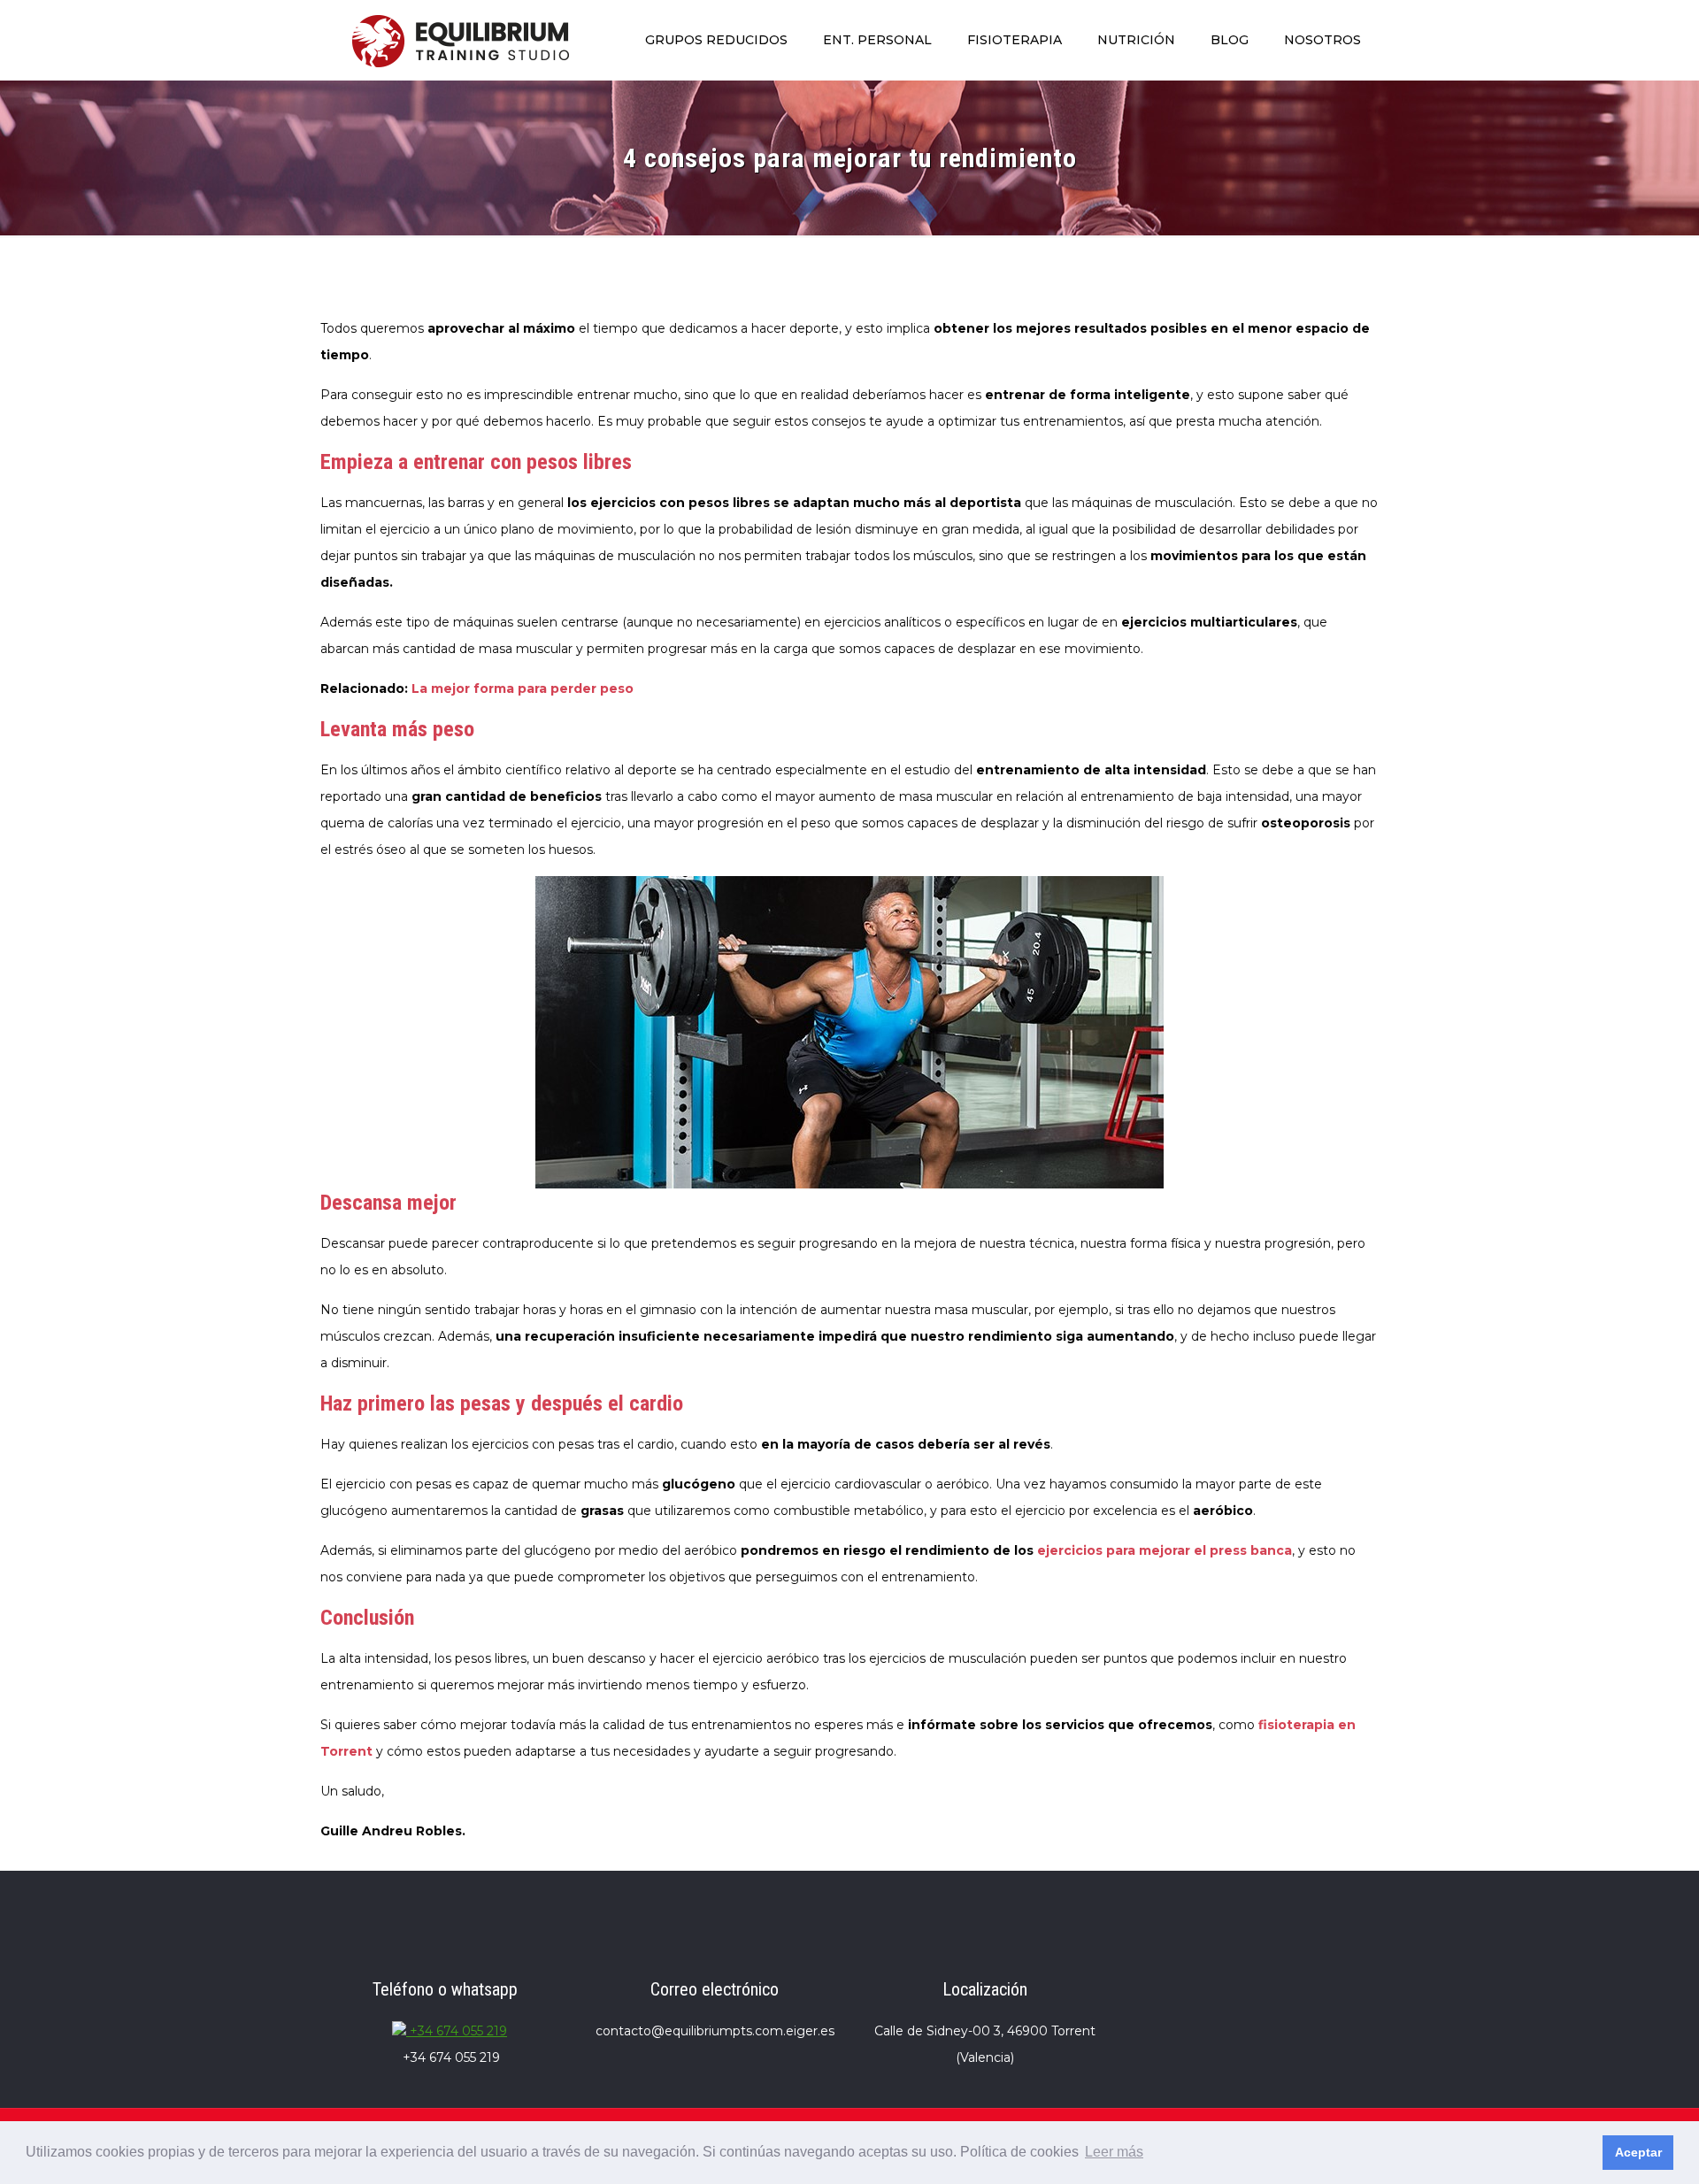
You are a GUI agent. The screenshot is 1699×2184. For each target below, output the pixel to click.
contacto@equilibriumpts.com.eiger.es (715, 2031)
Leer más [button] (1114, 2152)
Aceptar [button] (1638, 2152)
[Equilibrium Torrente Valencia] (461, 40)
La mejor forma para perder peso (523, 688)
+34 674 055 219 (457, 2031)
